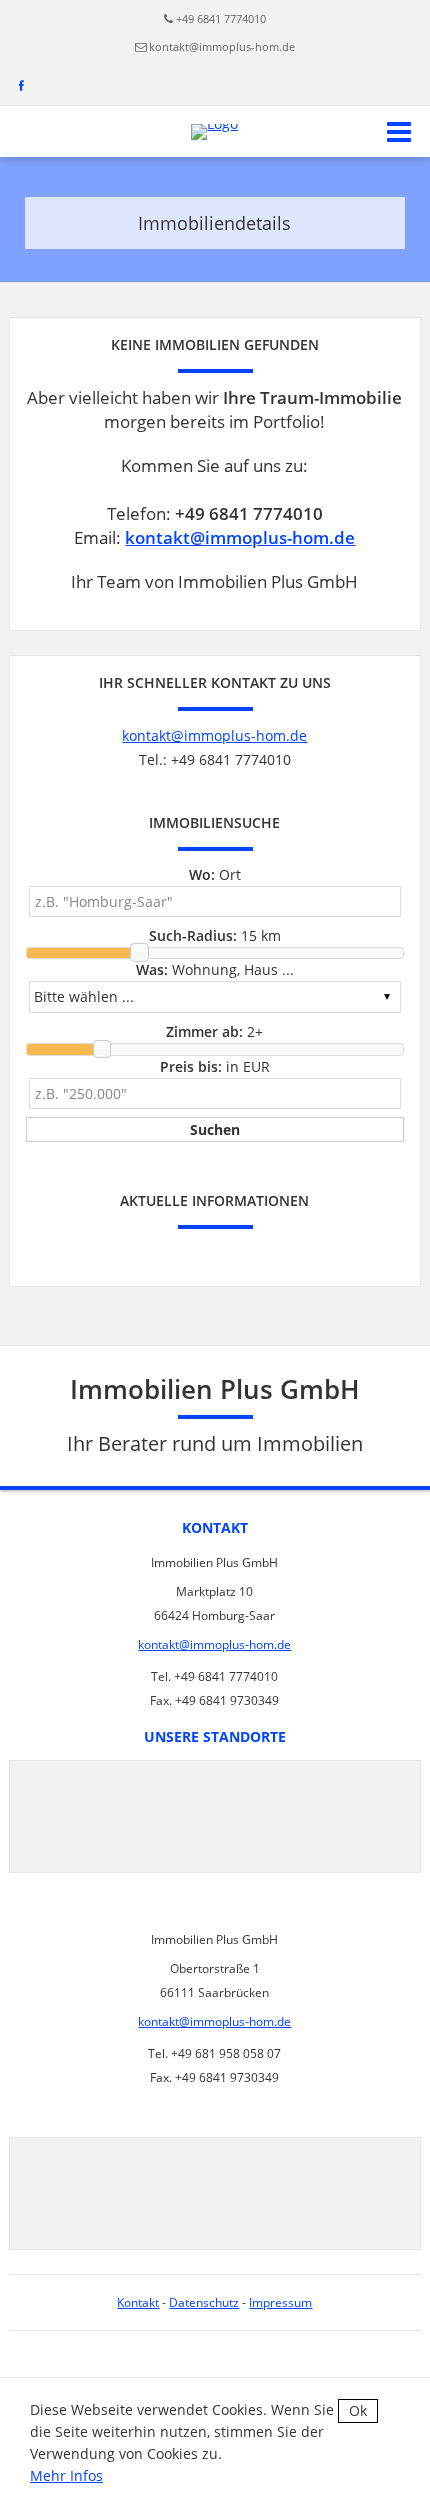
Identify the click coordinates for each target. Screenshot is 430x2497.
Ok (358, 2410)
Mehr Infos (66, 2475)
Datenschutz (204, 2302)
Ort (215, 874)
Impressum (280, 2302)
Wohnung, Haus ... (215, 969)
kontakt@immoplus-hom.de (222, 46)
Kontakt (138, 2302)
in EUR (215, 1066)
